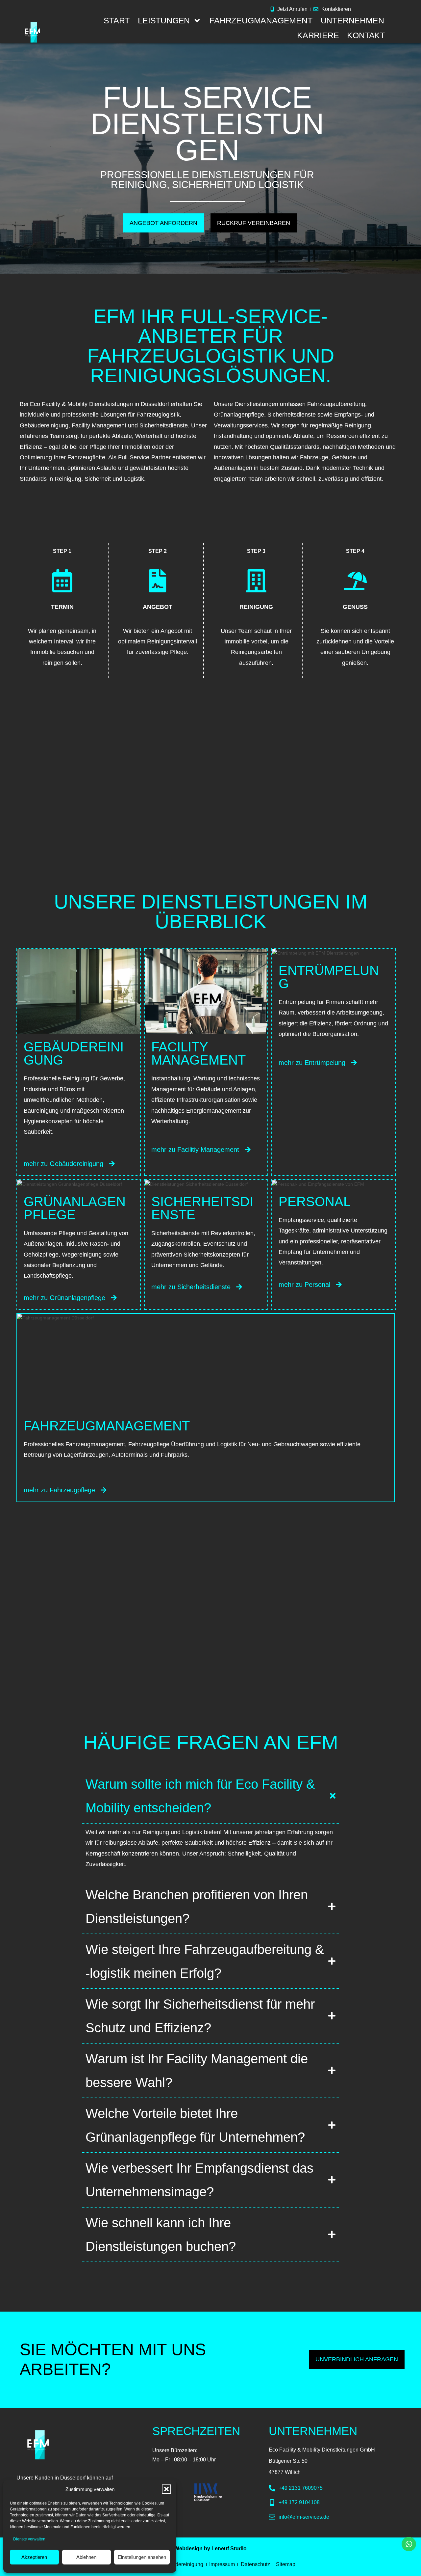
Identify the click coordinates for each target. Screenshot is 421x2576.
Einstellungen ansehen (142, 2557)
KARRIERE (318, 35)
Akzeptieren (34, 2557)
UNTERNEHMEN (352, 20)
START (117, 20)
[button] (166, 2489)
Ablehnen (86, 2557)
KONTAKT (366, 35)
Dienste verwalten (29, 2539)
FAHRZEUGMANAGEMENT (261, 20)
